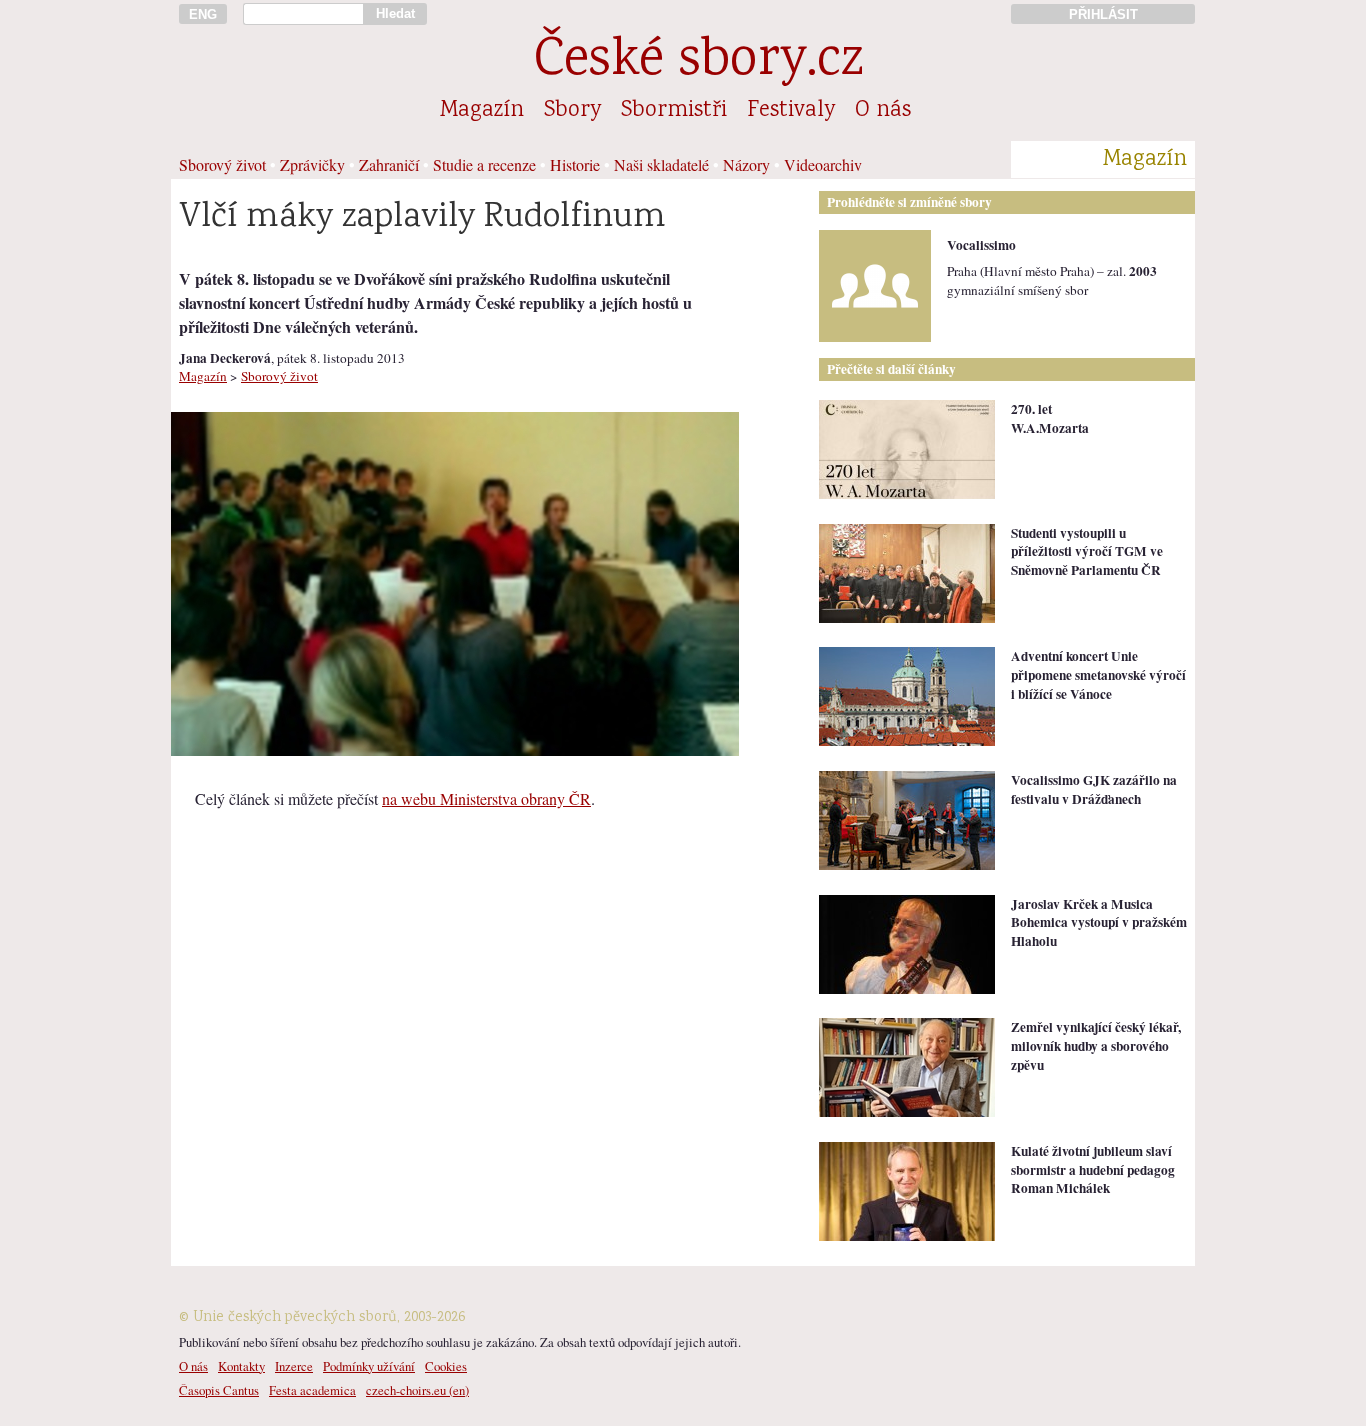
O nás (883, 111)
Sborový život (222, 164)
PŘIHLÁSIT (1103, 14)
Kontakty (241, 1366)
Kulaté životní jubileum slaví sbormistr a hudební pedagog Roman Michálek (1093, 1169)
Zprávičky (312, 164)
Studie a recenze (484, 164)
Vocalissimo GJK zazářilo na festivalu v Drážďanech (1094, 789)
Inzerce (294, 1366)
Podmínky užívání (369, 1366)
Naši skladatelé (661, 164)
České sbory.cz (698, 62)
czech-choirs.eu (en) (417, 1390)
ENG (203, 14)
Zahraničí (389, 164)
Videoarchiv (823, 164)
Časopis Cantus (219, 1390)
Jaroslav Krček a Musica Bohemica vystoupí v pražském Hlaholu (1099, 922)
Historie (575, 164)
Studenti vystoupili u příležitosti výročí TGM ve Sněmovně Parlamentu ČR (1087, 551)
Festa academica (312, 1390)
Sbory (572, 111)
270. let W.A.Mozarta (1050, 418)
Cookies (446, 1366)
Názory (746, 164)
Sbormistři (674, 111)
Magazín (482, 111)
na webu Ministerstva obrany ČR (486, 798)
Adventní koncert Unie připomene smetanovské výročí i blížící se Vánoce (1098, 674)
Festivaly (791, 111)
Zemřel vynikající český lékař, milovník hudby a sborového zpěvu (1096, 1045)
